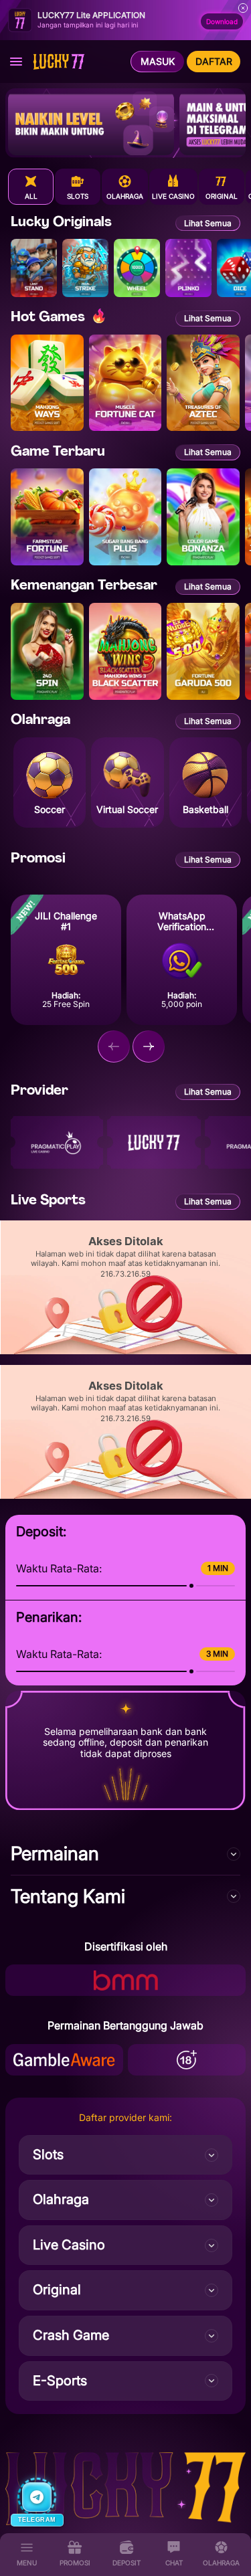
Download (222, 21)
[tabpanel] (125, 459)
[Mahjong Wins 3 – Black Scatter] (125, 651)
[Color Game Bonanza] (203, 517)
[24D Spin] (47, 651)
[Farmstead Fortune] (47, 517)
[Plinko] (188, 268)
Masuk (158, 61)
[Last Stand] (34, 268)
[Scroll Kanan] (149, 1046)
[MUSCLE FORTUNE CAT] (125, 383)
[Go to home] (64, 62)
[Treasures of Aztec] (203, 383)
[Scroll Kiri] (114, 1046)
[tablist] (130, 187)
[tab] (31, 187)
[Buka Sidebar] (16, 62)
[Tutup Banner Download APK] (243, 8)
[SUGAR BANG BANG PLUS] (125, 517)
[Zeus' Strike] (85, 268)
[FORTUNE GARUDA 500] (203, 651)
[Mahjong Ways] (47, 383)
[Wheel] (137, 268)
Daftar (214, 61)
